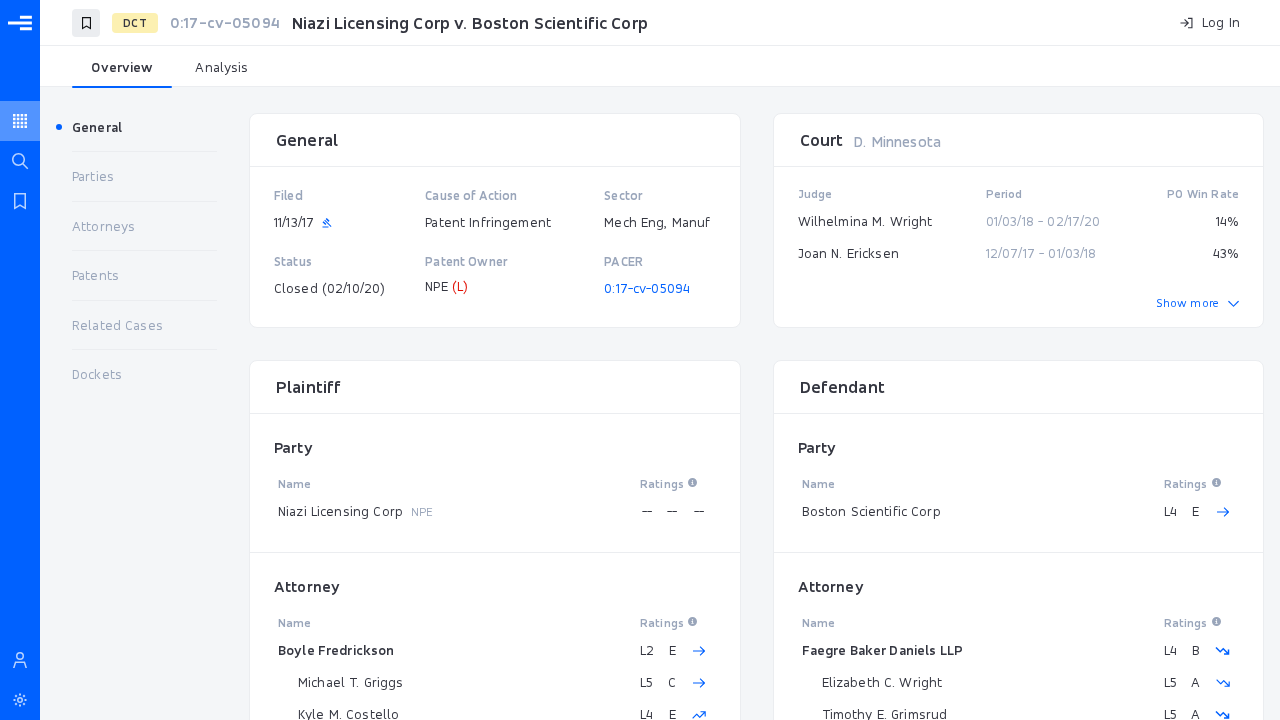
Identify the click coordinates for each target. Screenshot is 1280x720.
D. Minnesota (897, 141)
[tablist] (660, 68)
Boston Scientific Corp (871, 511)
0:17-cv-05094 (647, 288)
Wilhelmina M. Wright (865, 221)
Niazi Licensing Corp (340, 511)
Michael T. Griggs (351, 682)
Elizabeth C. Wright (882, 682)
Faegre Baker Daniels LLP (883, 650)
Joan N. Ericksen (848, 253)
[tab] (122, 68)
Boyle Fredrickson (336, 650)
